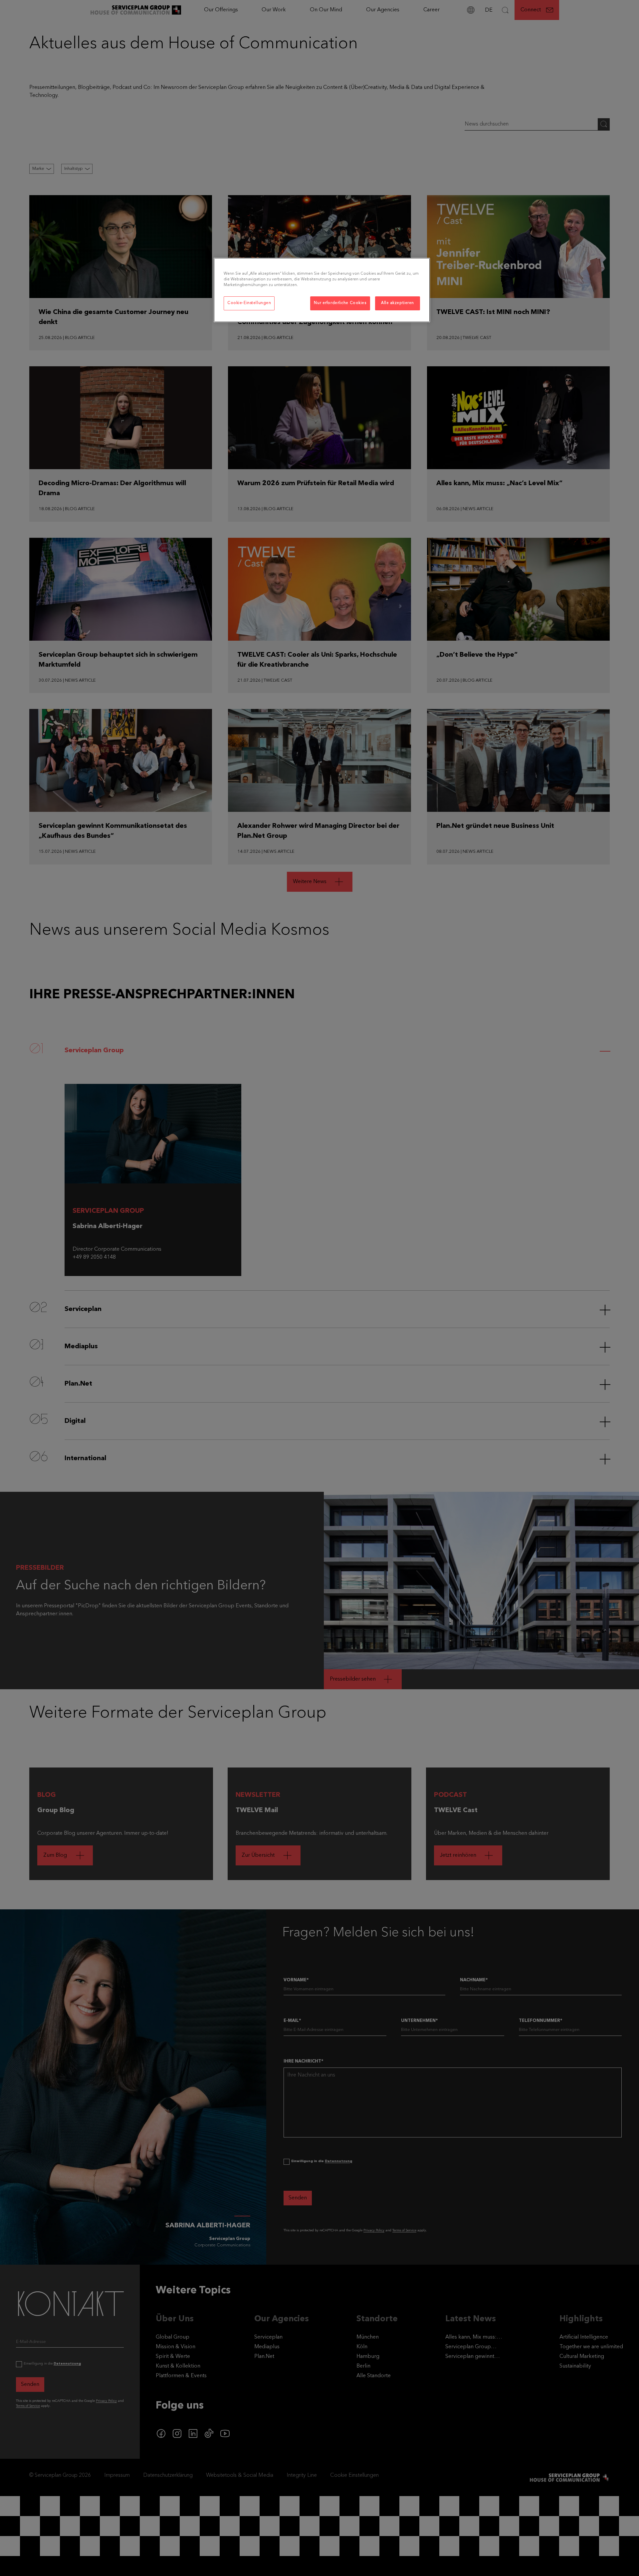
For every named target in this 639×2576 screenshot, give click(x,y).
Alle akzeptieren (398, 303)
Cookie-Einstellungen (249, 303)
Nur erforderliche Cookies (340, 303)
